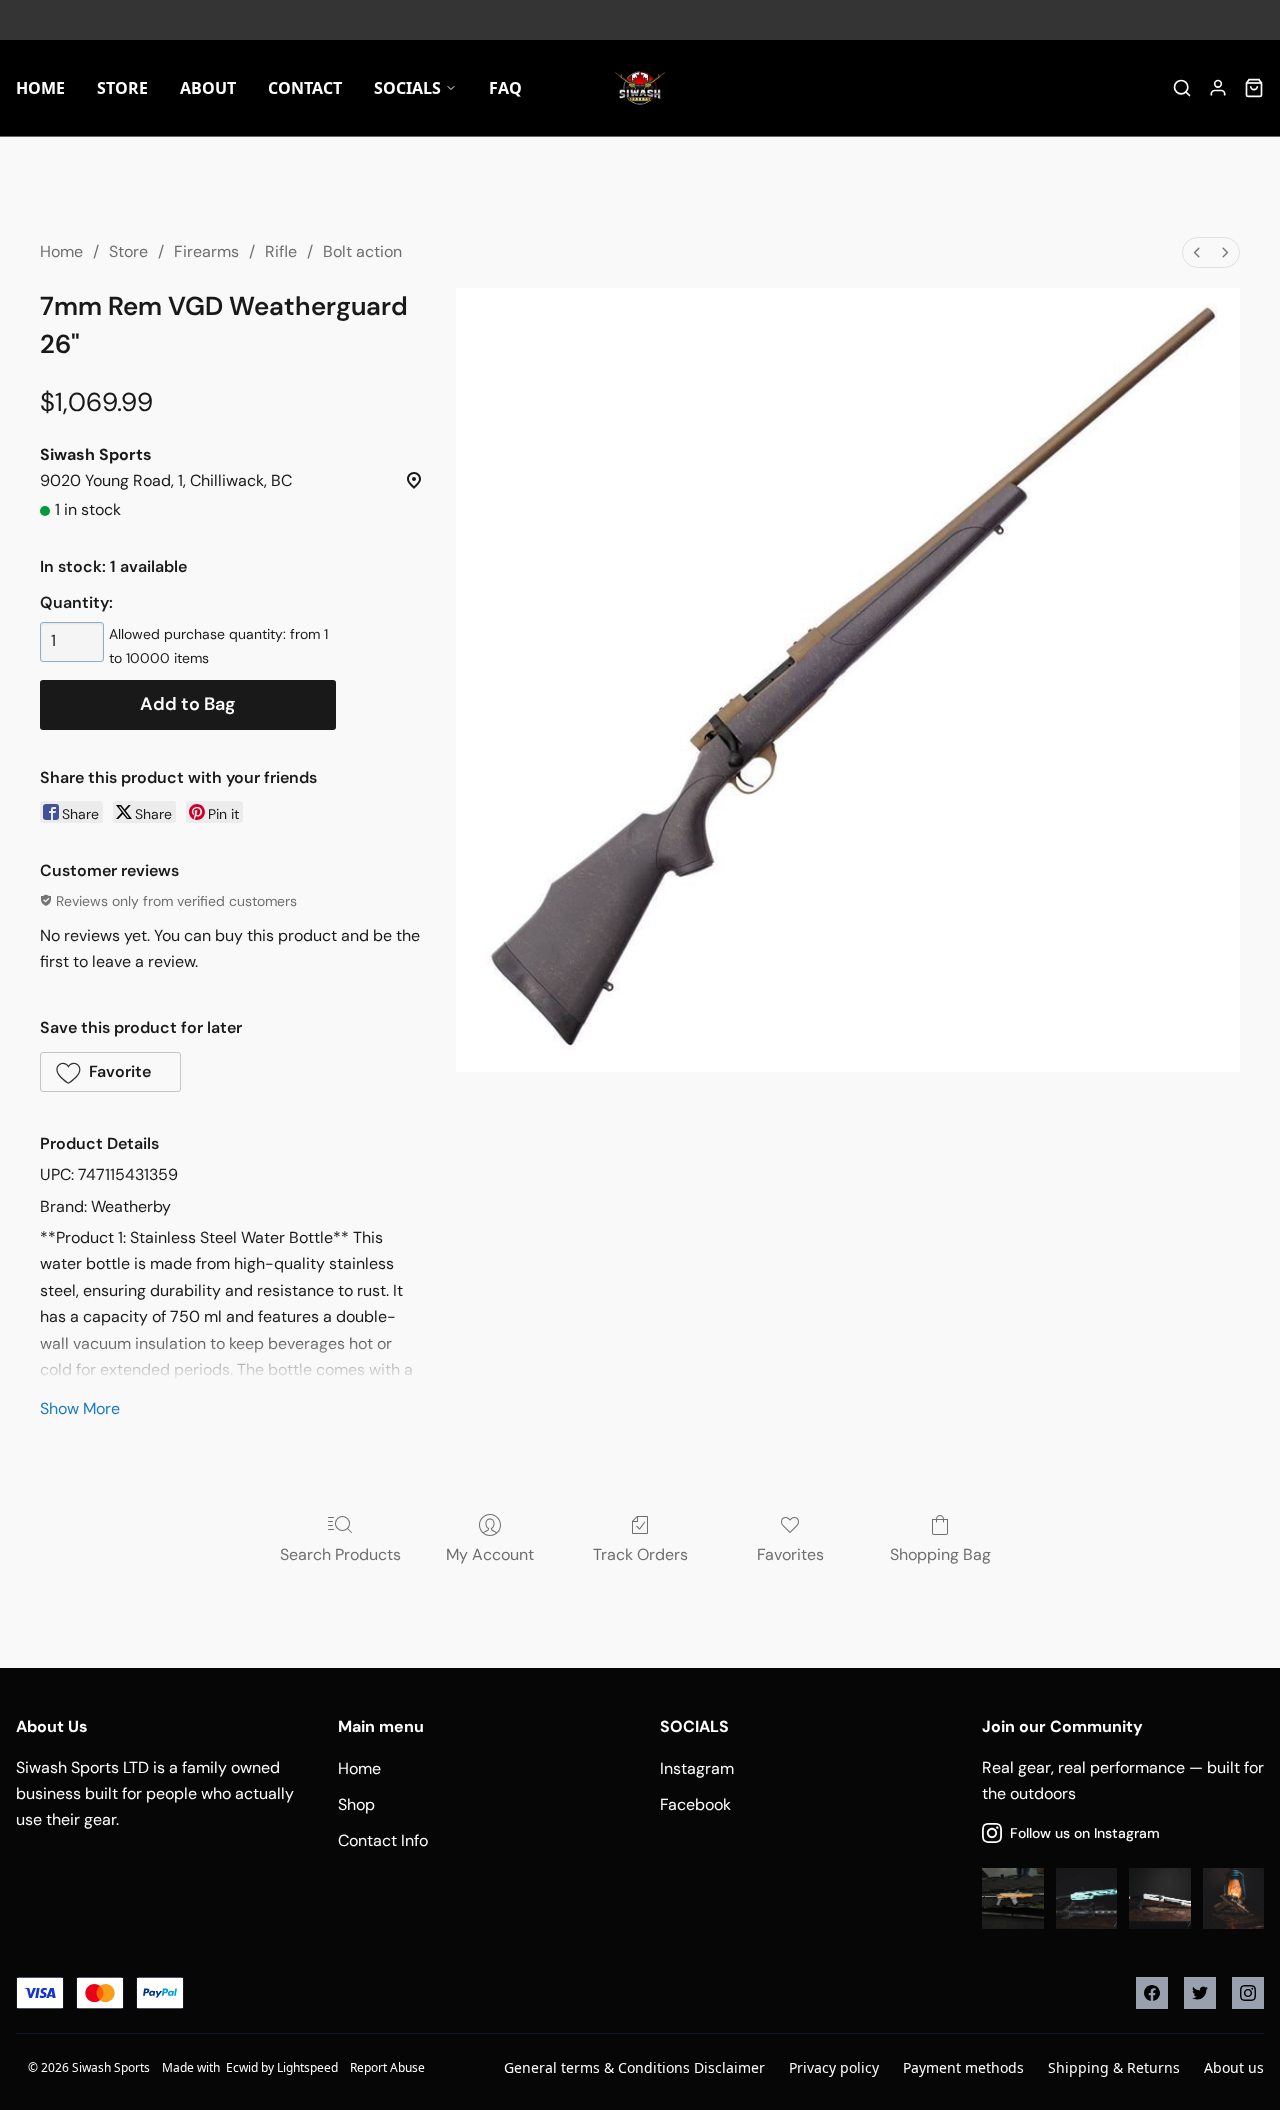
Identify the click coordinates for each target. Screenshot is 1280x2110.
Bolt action (362, 251)
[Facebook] (1152, 1993)
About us (1234, 2067)
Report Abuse (387, 2067)
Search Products (340, 1554)
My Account (490, 1554)
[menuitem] (1197, 252)
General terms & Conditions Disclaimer (634, 2067)
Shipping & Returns (1114, 2067)
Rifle (281, 251)
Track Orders (640, 1554)
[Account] (1218, 88)
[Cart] (1254, 88)
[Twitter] (1200, 1993)
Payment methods (963, 2067)
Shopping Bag (940, 1554)
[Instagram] (1248, 1993)
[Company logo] (640, 88)
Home (61, 251)
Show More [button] (80, 1408)
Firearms (206, 251)
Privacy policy (834, 2067)
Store (128, 251)
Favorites (790, 1554)
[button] (110, 1072)
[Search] (1182, 88)
